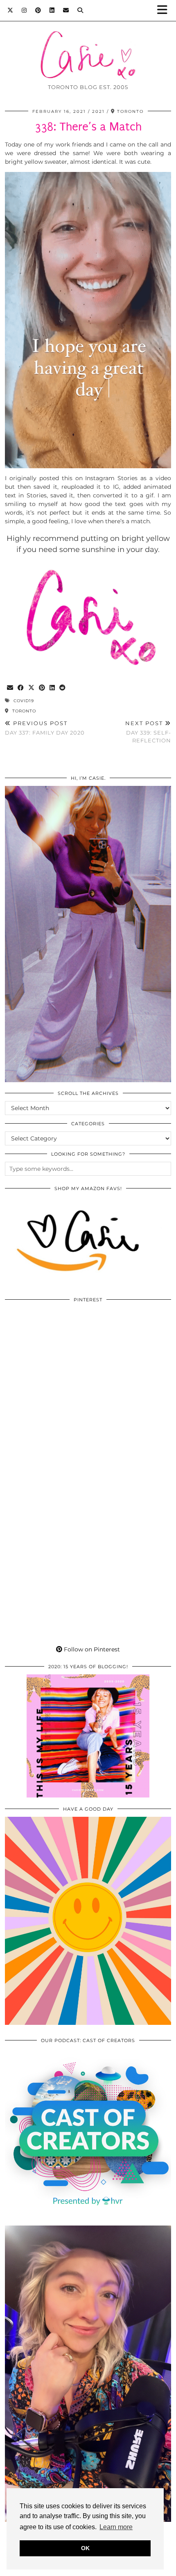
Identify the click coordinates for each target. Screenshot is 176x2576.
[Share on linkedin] (52, 688)
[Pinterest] (38, 10)
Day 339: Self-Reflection (148, 732)
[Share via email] (10, 688)
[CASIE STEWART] (88, 43)
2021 (98, 111)
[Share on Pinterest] (42, 688)
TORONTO (23, 711)
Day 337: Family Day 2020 (45, 728)
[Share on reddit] (63, 688)
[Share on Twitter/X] (32, 688)
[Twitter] (10, 10)
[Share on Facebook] (21, 688)
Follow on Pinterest (91, 1649)
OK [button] (85, 2548)
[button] (165, 10)
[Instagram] (24, 10)
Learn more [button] (116, 2527)
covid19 (24, 701)
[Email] (66, 10)
